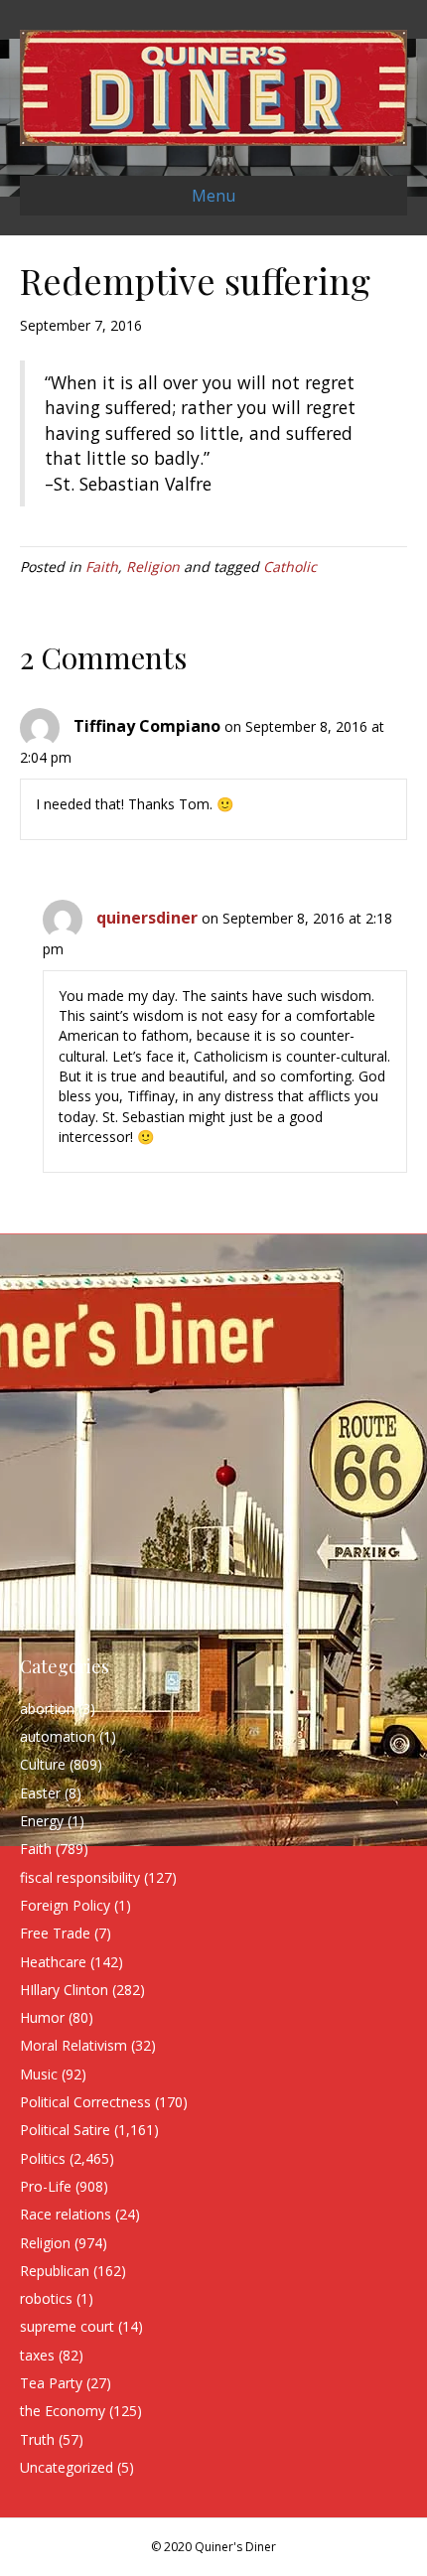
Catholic (290, 567)
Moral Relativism (73, 2045)
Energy (42, 1821)
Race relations (66, 2214)
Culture (43, 1764)
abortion (47, 1709)
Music (39, 2074)
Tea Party (51, 2383)
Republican (55, 2271)
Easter (40, 1793)
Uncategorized (67, 2467)
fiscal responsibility (80, 1877)
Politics (43, 2158)
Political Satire (65, 2130)
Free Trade (55, 1933)
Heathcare (53, 1962)
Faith (102, 567)
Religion (153, 567)
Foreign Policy (65, 1905)
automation (58, 1736)
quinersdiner (147, 918)
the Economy (63, 2411)
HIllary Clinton (64, 1990)
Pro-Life (46, 2186)
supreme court (67, 2326)
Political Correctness (85, 2102)
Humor (42, 2017)
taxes (37, 2355)
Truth (37, 2439)
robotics (46, 2298)
